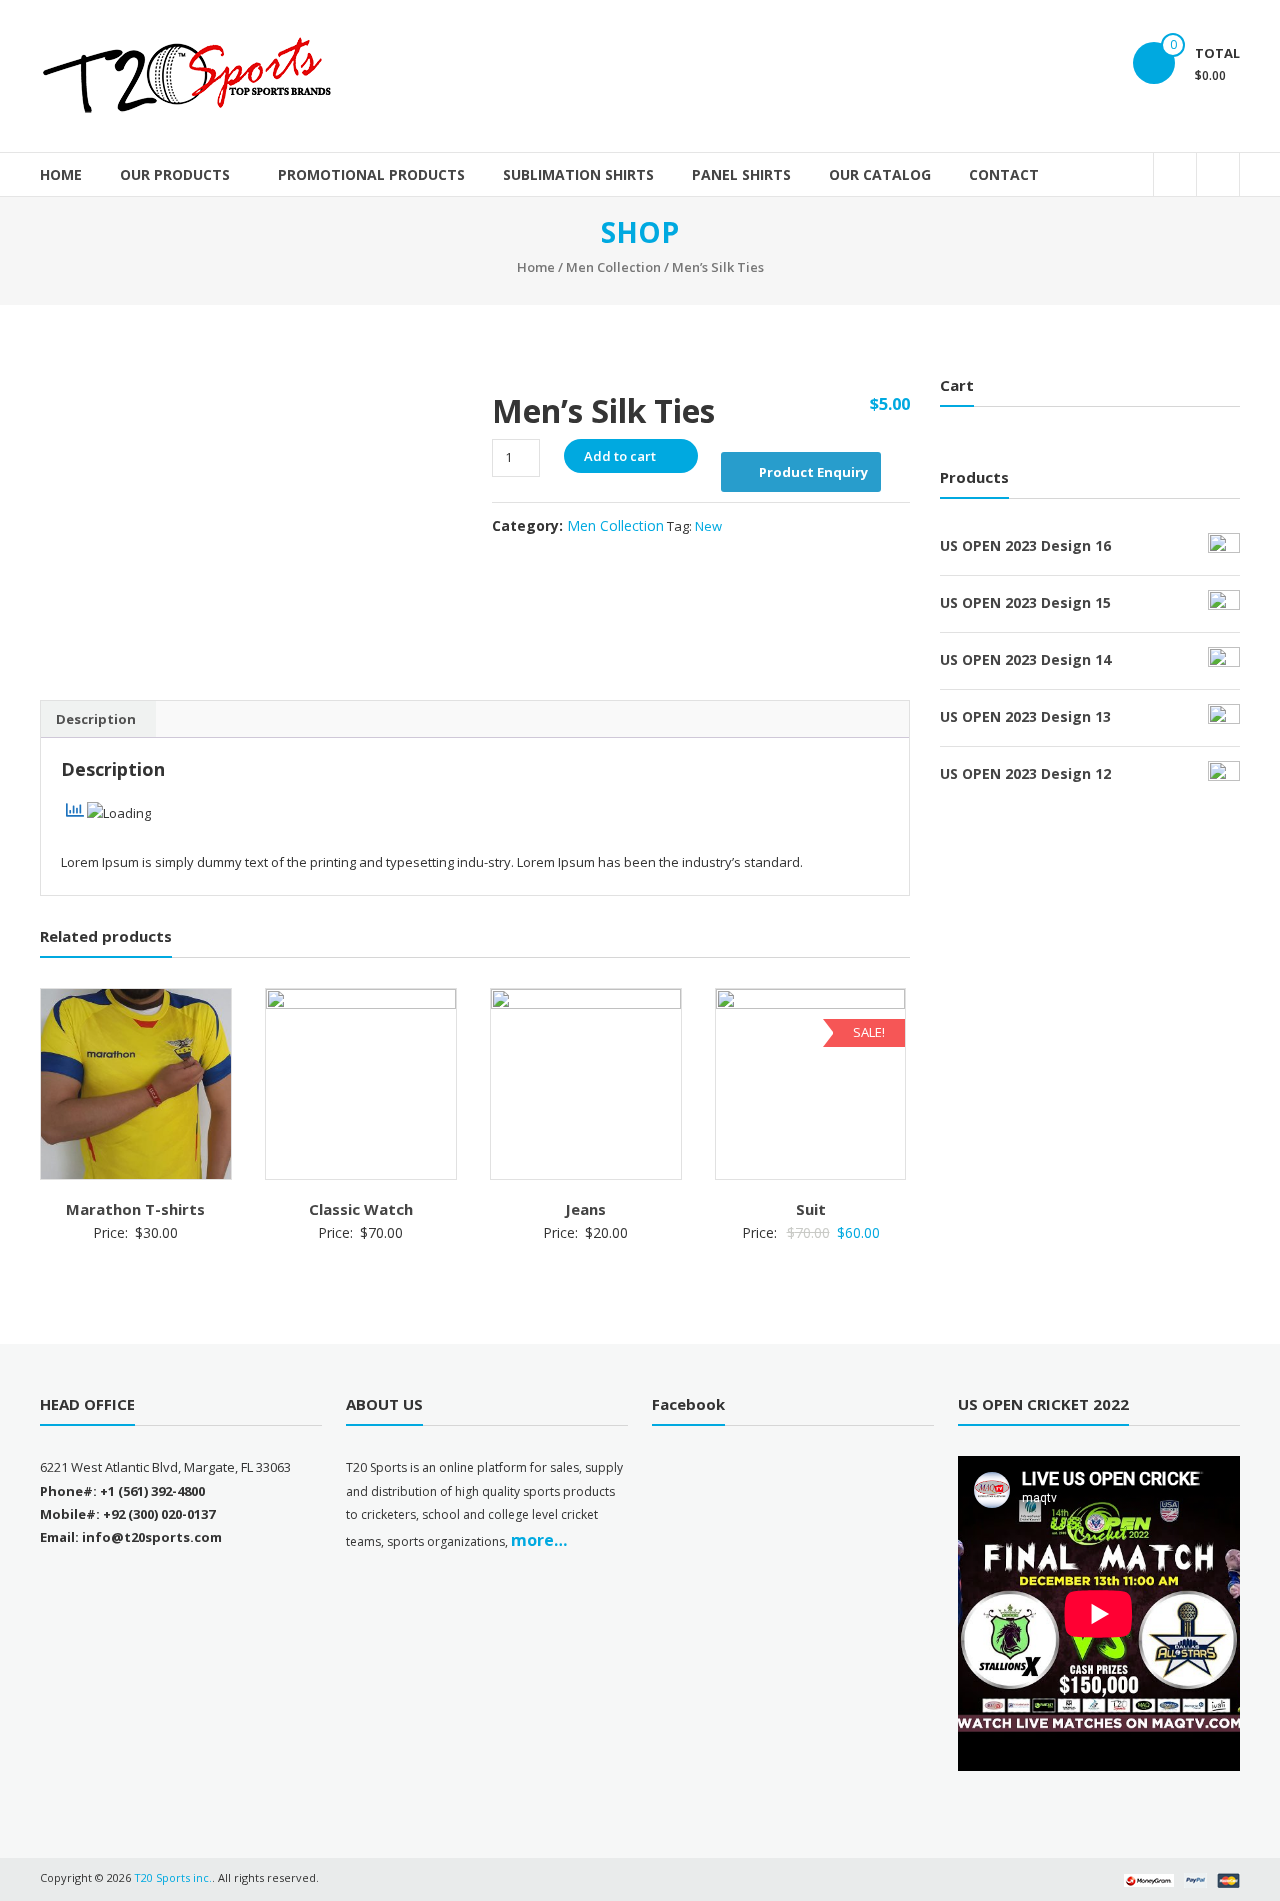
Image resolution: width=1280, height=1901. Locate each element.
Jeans (585, 1209)
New (708, 526)
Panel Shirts (741, 174)
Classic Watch (361, 1209)
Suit (811, 1209)
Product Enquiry (813, 472)
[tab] (96, 719)
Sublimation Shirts (578, 174)
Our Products (175, 174)
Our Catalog (880, 174)
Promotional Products (371, 174)
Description (96, 719)
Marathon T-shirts (135, 1209)
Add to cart (620, 456)
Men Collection (613, 267)
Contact (1004, 174)
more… (539, 1540)
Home (61, 174)
